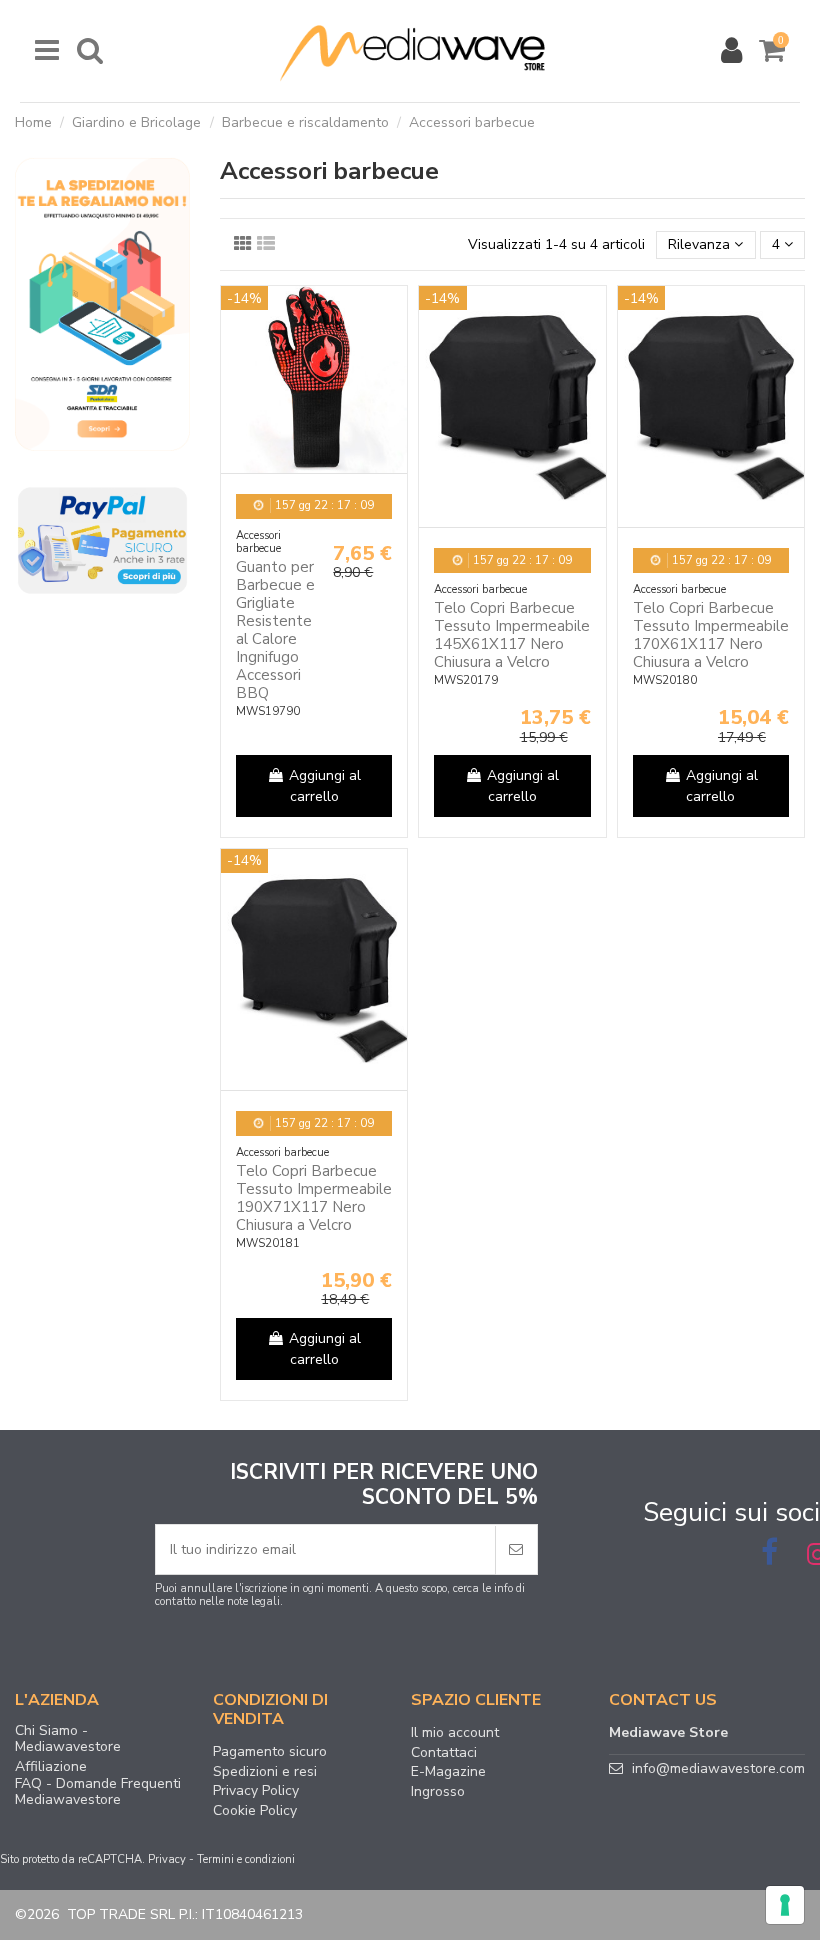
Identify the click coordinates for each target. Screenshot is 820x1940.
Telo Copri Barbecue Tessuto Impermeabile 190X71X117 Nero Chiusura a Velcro (314, 1198)
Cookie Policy (255, 1811)
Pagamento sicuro (270, 1752)
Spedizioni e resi (265, 1772)
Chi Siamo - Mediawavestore (68, 1739)
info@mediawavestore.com (718, 1768)
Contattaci (444, 1753)
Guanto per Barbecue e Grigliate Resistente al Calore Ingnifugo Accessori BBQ (275, 630)
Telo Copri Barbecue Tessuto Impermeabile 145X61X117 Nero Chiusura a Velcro (512, 635)
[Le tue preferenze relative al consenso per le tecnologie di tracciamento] (785, 1905)
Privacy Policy (256, 1791)
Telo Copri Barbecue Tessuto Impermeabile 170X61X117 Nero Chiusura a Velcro (711, 635)
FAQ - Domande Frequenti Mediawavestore (98, 1792)
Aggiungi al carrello (325, 786)
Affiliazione (51, 1767)
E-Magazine (448, 1772)
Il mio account (455, 1733)
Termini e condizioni (246, 1859)
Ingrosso (438, 1792)
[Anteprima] (392, 316)
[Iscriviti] (516, 1549)
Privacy (167, 1859)
